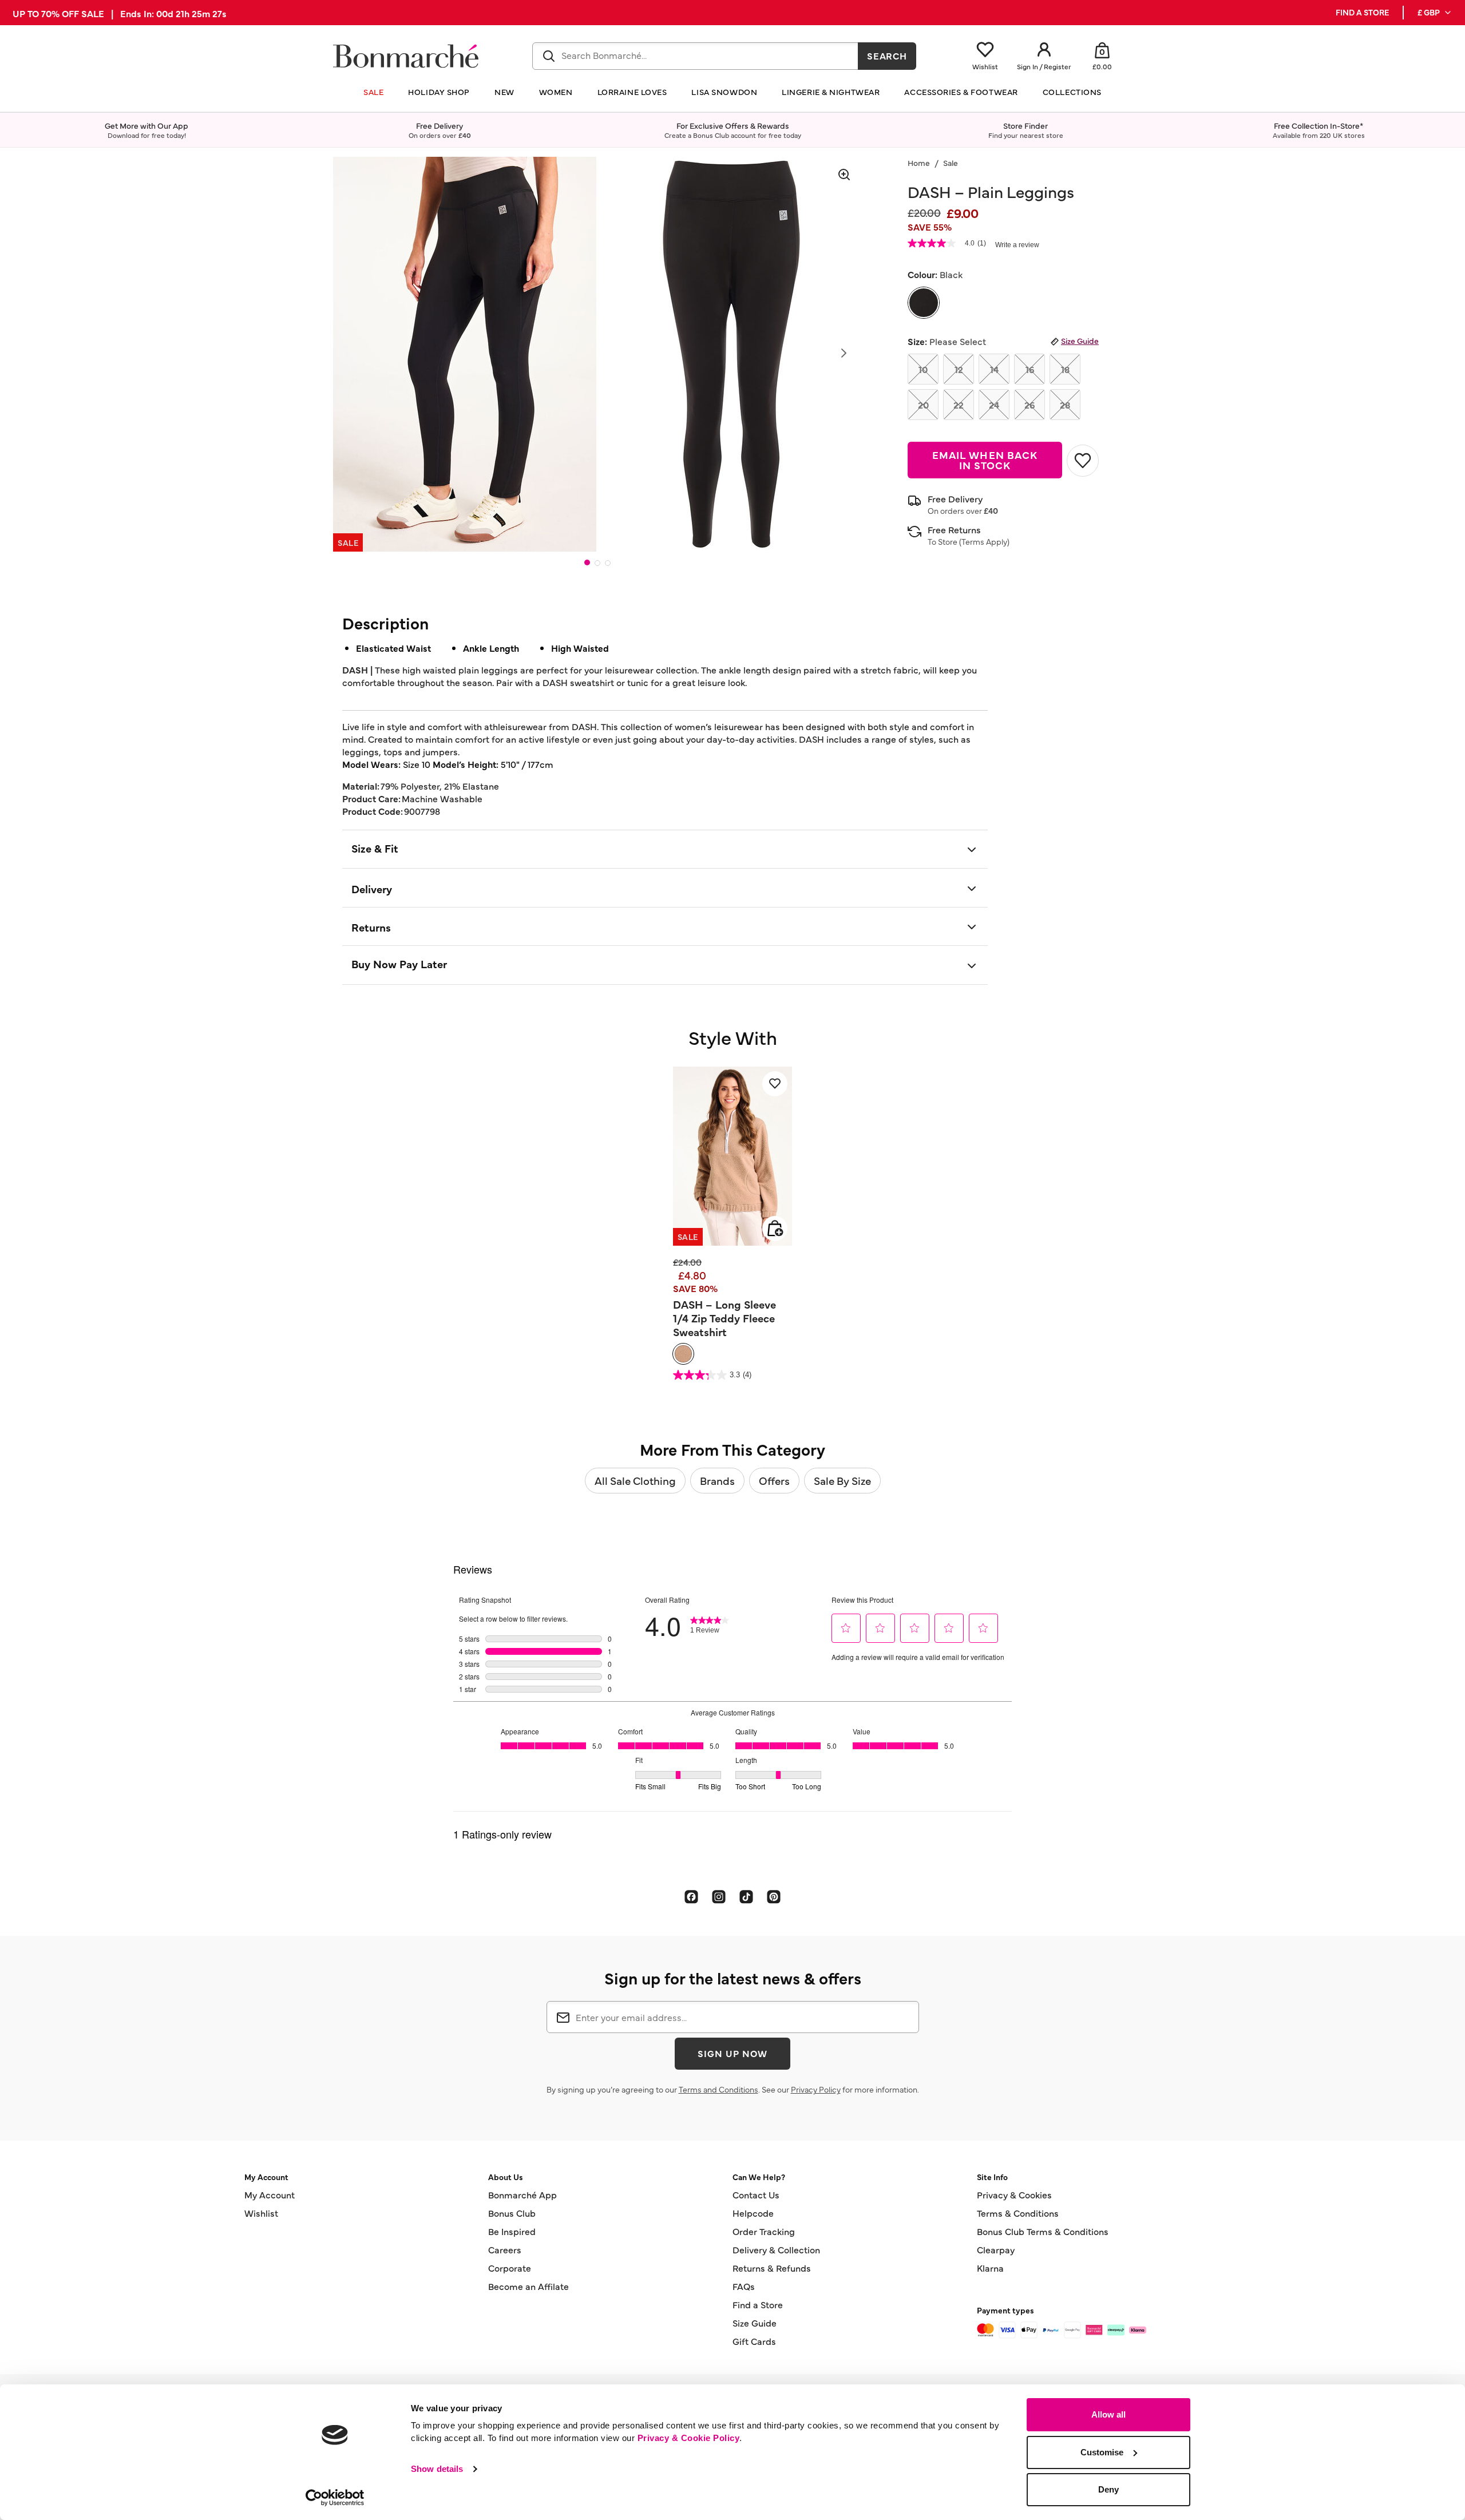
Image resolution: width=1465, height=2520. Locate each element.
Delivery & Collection (776, 2249)
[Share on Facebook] (691, 1896)
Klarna (990, 2268)
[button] (1435, 13)
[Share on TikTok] (746, 1896)
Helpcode (753, 2213)
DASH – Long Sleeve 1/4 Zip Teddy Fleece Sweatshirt (724, 1318)
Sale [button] (373, 92)
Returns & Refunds (772, 2268)
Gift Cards (754, 2341)
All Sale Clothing (635, 1480)
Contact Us (756, 2194)
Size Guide (1080, 340)
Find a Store (758, 2304)
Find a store (1362, 12)
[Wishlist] (775, 1084)
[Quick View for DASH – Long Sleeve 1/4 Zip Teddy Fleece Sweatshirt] (775, 1229)
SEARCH (887, 56)
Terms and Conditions (718, 2089)
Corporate (510, 2268)
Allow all (1108, 2414)
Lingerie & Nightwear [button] (831, 92)
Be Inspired (512, 2231)
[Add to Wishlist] (1083, 461)
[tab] (587, 562)
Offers (774, 1480)
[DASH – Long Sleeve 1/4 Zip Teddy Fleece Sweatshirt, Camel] (683, 1354)
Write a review (1017, 245)
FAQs (744, 2286)
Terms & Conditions (1018, 2213)
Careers (505, 2249)
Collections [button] (1072, 92)
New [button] (504, 92)
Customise (1102, 2452)
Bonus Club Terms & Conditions (1043, 2231)
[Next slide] (844, 353)
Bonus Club (512, 2213)
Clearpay (996, 2249)
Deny (1108, 2489)
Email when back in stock (985, 460)
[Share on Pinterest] (774, 1896)
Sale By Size (842, 1480)
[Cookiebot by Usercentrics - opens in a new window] (335, 2498)
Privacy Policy (816, 2089)
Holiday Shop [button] (439, 92)
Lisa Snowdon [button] (724, 92)
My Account (270, 2194)
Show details (437, 2469)
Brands (717, 1480)
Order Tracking (764, 2231)
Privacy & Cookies (1014, 2194)
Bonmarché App (522, 2194)
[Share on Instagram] (719, 1896)
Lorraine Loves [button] (632, 92)
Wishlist (261, 2213)
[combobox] (695, 56)
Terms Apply (984, 541)
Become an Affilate (528, 2286)
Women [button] (556, 92)
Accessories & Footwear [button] (961, 92)
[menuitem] (1435, 13)
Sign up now (732, 2053)
